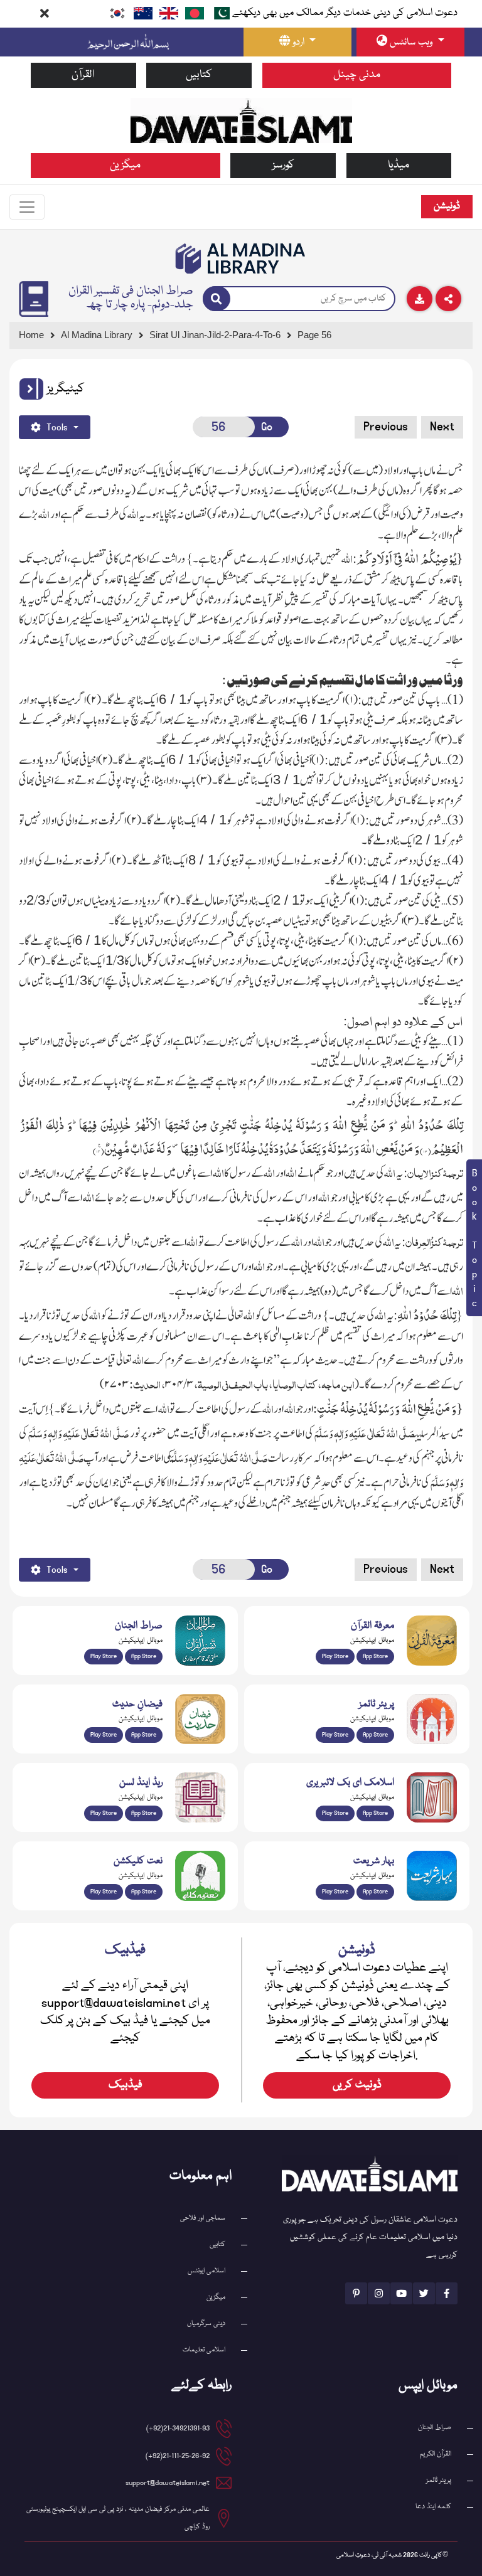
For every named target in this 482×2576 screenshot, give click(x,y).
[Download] (420, 299)
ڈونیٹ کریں (357, 2085)
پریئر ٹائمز (439, 2480)
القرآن (83, 75)
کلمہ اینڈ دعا (433, 2507)
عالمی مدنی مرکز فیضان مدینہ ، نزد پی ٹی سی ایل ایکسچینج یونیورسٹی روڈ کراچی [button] (118, 2518)
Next (442, 427)
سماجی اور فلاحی (203, 2218)
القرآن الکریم (436, 2454)
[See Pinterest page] (356, 2293)
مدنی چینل (357, 75)
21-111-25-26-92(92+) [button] (178, 2456)
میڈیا (399, 165)
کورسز (283, 165)
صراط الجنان (435, 2428)
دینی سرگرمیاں (206, 2323)
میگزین (125, 165)
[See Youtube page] (401, 2293)
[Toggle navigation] (27, 207)
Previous (386, 427)
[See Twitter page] (424, 2293)
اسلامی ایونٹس (206, 2271)
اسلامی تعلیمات (204, 2350)
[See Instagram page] (379, 2293)
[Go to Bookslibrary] (241, 258)
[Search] (217, 299)
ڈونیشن (447, 206)
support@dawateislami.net (168, 2483)
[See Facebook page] (447, 2293)
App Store (144, 1656)
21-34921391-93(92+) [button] (178, 2428)
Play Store (104, 1656)
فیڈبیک (126, 2085)
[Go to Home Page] (241, 120)
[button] (31, 389)
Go (267, 427)
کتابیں (199, 75)
